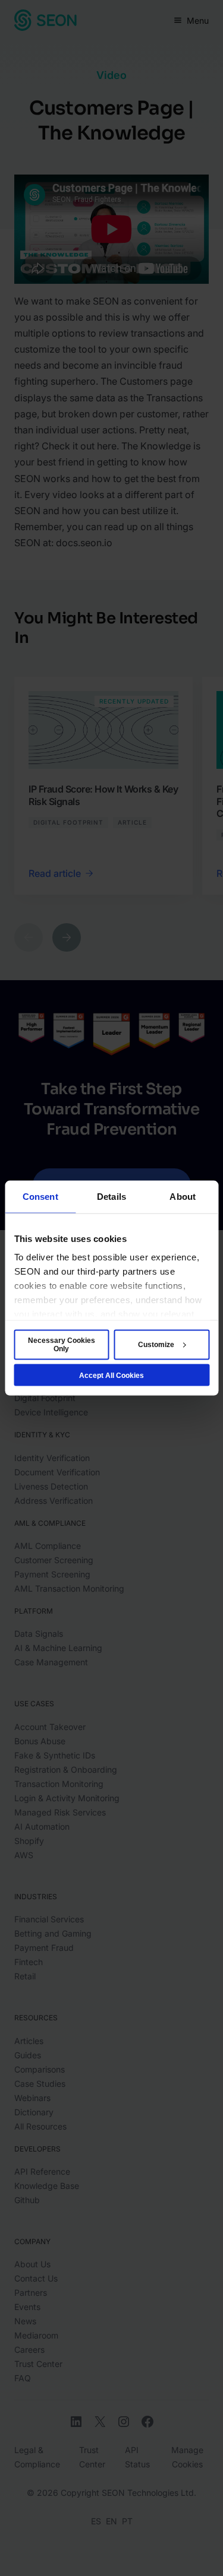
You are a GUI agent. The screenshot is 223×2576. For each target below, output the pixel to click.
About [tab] (183, 1196)
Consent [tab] (40, 1196)
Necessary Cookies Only (62, 1345)
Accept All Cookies (111, 1375)
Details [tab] (111, 1196)
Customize (156, 1345)
